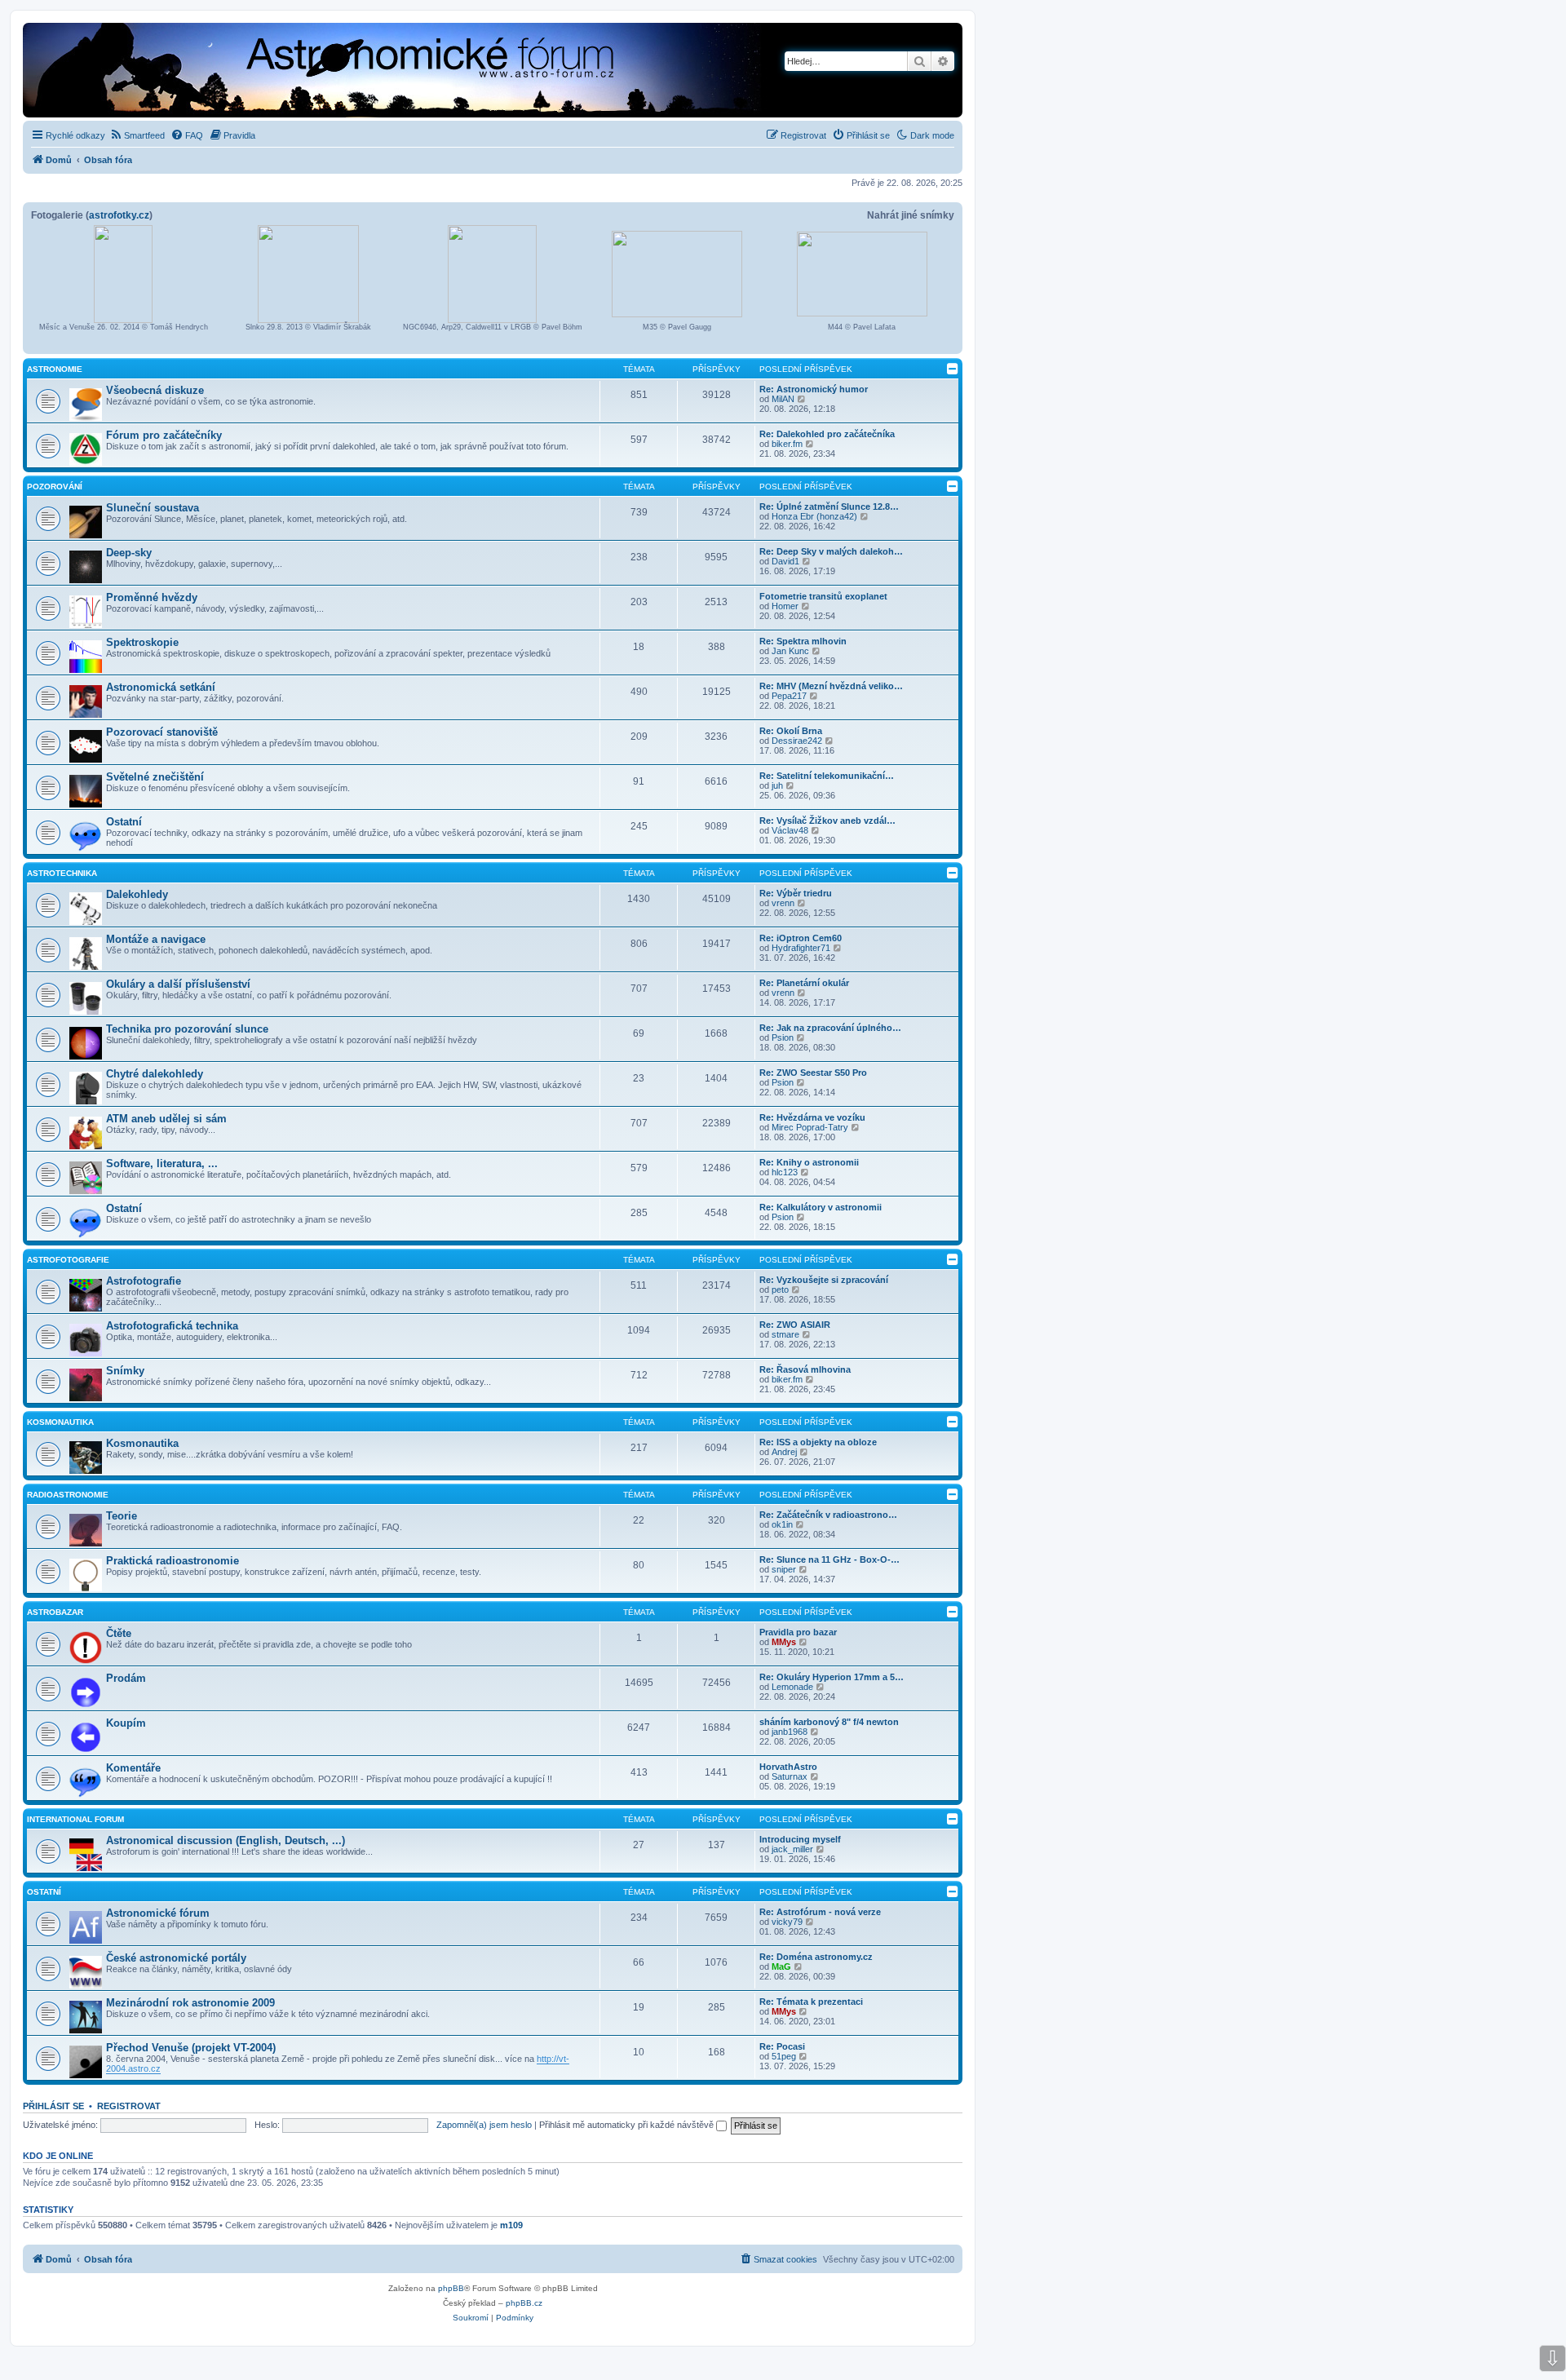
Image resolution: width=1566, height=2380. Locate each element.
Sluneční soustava (153, 508)
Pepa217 (789, 696)
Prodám (126, 1678)
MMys (784, 1642)
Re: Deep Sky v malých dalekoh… (831, 551)
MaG (781, 1966)
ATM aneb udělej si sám (166, 1119)
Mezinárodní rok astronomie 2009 (190, 2003)
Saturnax (790, 1776)
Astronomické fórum (158, 1913)
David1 (785, 561)
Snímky (125, 1371)
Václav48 (790, 830)
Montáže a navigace (156, 939)
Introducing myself (800, 1839)
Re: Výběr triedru (796, 893)
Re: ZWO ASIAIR (795, 1325)
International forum (75, 1819)
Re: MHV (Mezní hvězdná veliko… (831, 686)
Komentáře (133, 1768)
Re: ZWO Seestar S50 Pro (813, 1073)
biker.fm (787, 444)
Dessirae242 (797, 741)
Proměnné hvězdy (152, 597)
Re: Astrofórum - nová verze (820, 1912)
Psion (783, 1037)
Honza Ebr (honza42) (814, 516)
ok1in (782, 1524)
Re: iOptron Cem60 (801, 938)
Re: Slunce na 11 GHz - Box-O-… (829, 1559)
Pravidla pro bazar (798, 1632)
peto (780, 1290)
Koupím (126, 1723)
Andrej (784, 1452)
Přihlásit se (53, 2106)
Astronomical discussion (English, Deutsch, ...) (226, 1840)
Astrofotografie (68, 1260)
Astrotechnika (62, 873)
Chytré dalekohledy (155, 1074)
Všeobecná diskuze (155, 390)
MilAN (783, 399)
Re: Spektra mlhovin (803, 641)
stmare (785, 1334)
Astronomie (55, 369)
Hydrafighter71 (801, 948)
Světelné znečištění (155, 777)
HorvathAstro (788, 1767)
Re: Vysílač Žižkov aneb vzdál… (827, 821)
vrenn (783, 903)
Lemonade (792, 1687)
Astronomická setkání (161, 687)
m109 (511, 2225)
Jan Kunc (790, 651)
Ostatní (124, 822)
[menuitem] (137, 135)
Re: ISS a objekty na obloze (818, 1442)
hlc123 (785, 1172)
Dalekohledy (137, 894)
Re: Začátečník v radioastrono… (828, 1515)
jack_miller (792, 1849)
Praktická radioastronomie (173, 1561)
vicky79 (787, 1922)
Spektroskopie (142, 642)
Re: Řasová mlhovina (805, 1369)
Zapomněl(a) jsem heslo (484, 2125)
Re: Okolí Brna (791, 731)
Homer (785, 606)
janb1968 (790, 1732)
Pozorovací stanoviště (162, 732)
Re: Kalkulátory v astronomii (821, 1207)
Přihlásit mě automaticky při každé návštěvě (628, 2125)
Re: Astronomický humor (814, 389)
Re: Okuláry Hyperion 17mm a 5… (832, 1677)
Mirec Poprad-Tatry (810, 1127)
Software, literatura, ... (162, 1163)
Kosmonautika (60, 1422)
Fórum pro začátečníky (164, 435)
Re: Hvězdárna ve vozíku (812, 1117)
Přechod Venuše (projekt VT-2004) (191, 2048)
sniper (784, 1569)
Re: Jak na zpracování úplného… (830, 1028)
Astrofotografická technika (172, 1326)
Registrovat (129, 2106)
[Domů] (339, 72)
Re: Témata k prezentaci (811, 2002)
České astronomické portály (176, 1958)
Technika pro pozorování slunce (187, 1029)
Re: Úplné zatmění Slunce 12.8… (829, 507)
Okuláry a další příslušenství (178, 984)
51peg (784, 2056)
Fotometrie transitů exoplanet (823, 596)
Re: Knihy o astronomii (809, 1162)
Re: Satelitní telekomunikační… (827, 776)
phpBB (451, 2288)
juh (777, 785)
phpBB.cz (524, 2303)
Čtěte (119, 1633)
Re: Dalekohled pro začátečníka (827, 434)
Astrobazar (55, 1612)
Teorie (122, 1516)
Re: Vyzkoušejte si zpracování (824, 1280)
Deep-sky (129, 553)
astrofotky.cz (119, 215)
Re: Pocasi (782, 2046)
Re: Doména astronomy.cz (816, 1957)
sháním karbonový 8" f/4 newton (829, 1722)
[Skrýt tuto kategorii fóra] (953, 369)
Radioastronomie (68, 1495)
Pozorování (55, 487)
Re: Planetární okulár (804, 983)
